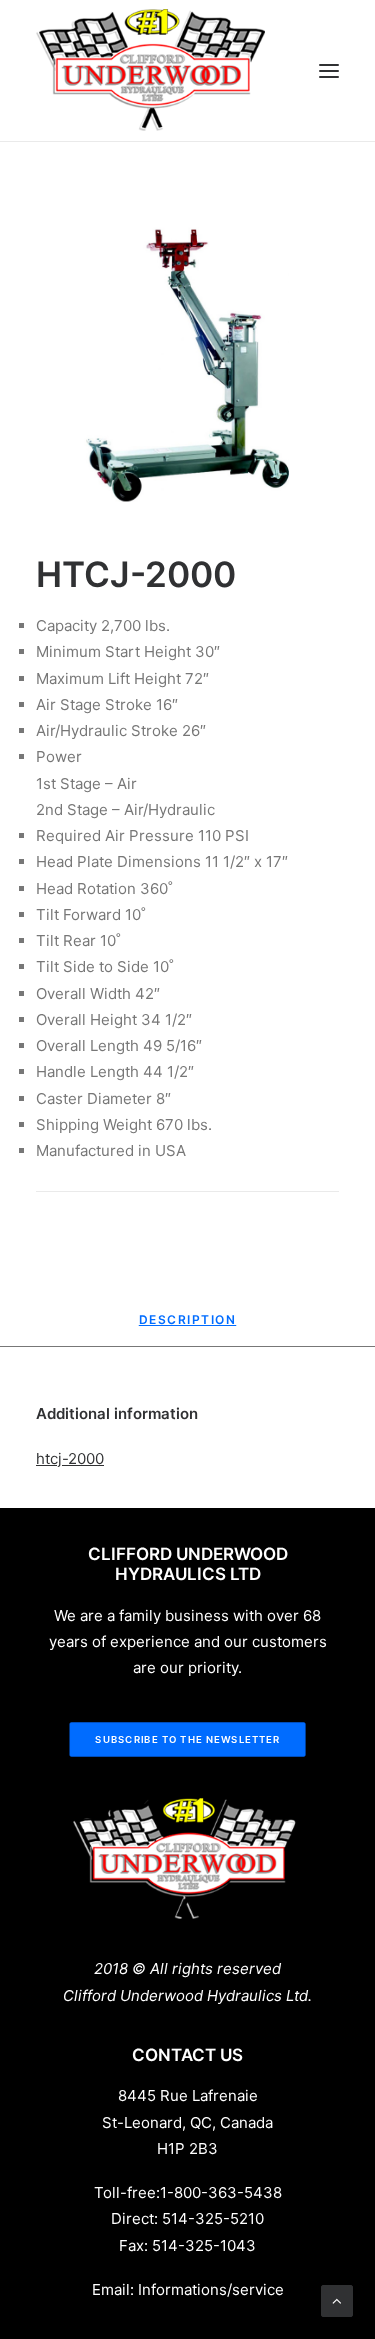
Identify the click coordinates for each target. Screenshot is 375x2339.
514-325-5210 (213, 2218)
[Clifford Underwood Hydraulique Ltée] (152, 70)
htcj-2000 (70, 1458)
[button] (329, 71)
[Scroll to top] (337, 2299)
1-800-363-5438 (221, 2192)
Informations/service (211, 2289)
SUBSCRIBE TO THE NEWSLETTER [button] (187, 1740)
